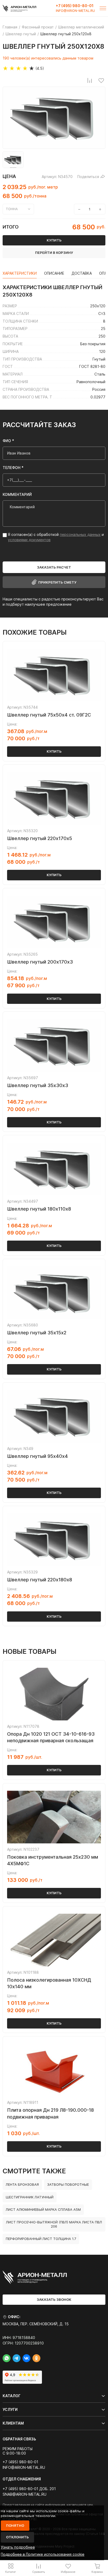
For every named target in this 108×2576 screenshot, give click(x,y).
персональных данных (80, 534)
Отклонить (17, 2537)
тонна (12, 209)
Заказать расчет (54, 567)
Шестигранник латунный (30, 2197)
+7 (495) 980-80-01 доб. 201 (29, 2489)
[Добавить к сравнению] (90, 80)
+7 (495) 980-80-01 (75, 6)
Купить (54, 751)
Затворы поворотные (68, 2184)
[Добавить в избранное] (101, 80)
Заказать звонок (54, 2299)
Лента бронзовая (22, 2184)
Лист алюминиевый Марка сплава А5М (43, 2209)
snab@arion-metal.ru (25, 2494)
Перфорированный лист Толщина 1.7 (41, 2239)
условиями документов (29, 540)
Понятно (15, 2525)
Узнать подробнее (18, 2547)
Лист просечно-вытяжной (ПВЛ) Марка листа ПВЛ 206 (54, 2224)
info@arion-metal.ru (75, 11)
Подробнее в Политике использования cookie (43, 2554)
